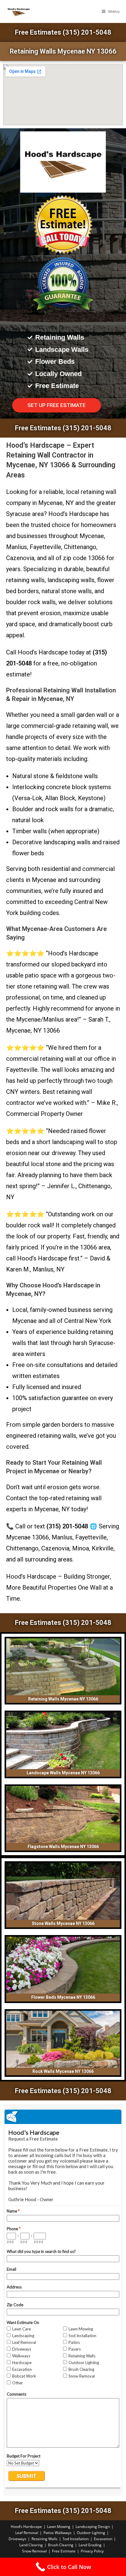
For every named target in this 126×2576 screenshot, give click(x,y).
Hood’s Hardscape (26, 2527)
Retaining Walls (44, 2539)
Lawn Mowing (59, 2527)
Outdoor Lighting (91, 2533)
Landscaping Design (93, 2527)
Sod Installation (76, 2539)
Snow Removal (34, 2551)
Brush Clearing (61, 2545)
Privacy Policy (92, 2551)
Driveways (17, 2539)
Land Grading (90, 2545)
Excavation (103, 2539)
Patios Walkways (57, 2533)
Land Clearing (31, 2545)
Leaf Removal (27, 2533)
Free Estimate (64, 2551)
